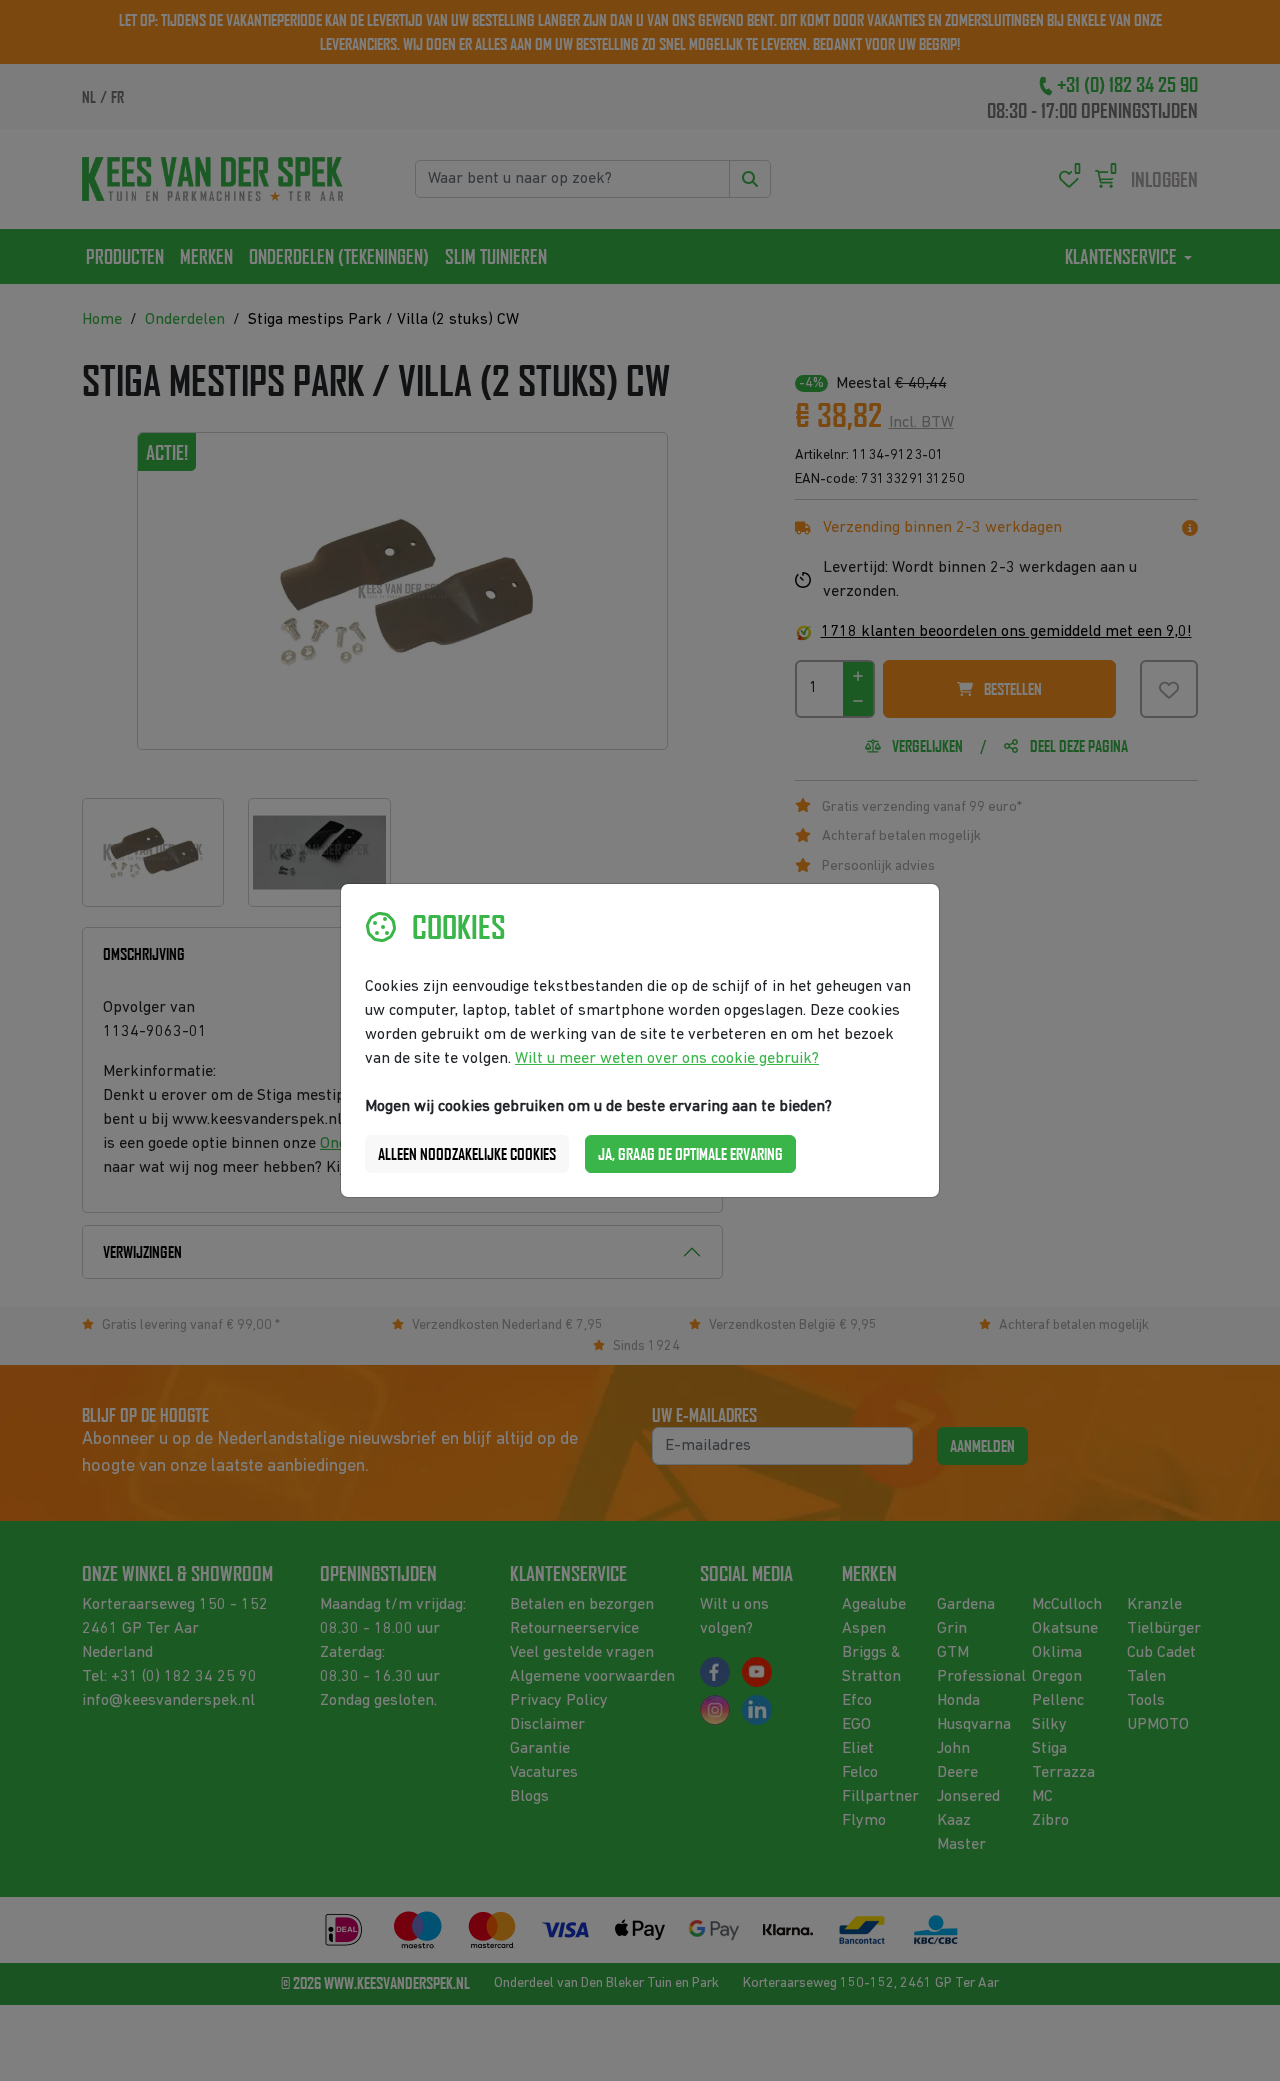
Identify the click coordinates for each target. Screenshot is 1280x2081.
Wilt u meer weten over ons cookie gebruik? (667, 1059)
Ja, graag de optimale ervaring (690, 1154)
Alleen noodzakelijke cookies (467, 1154)
